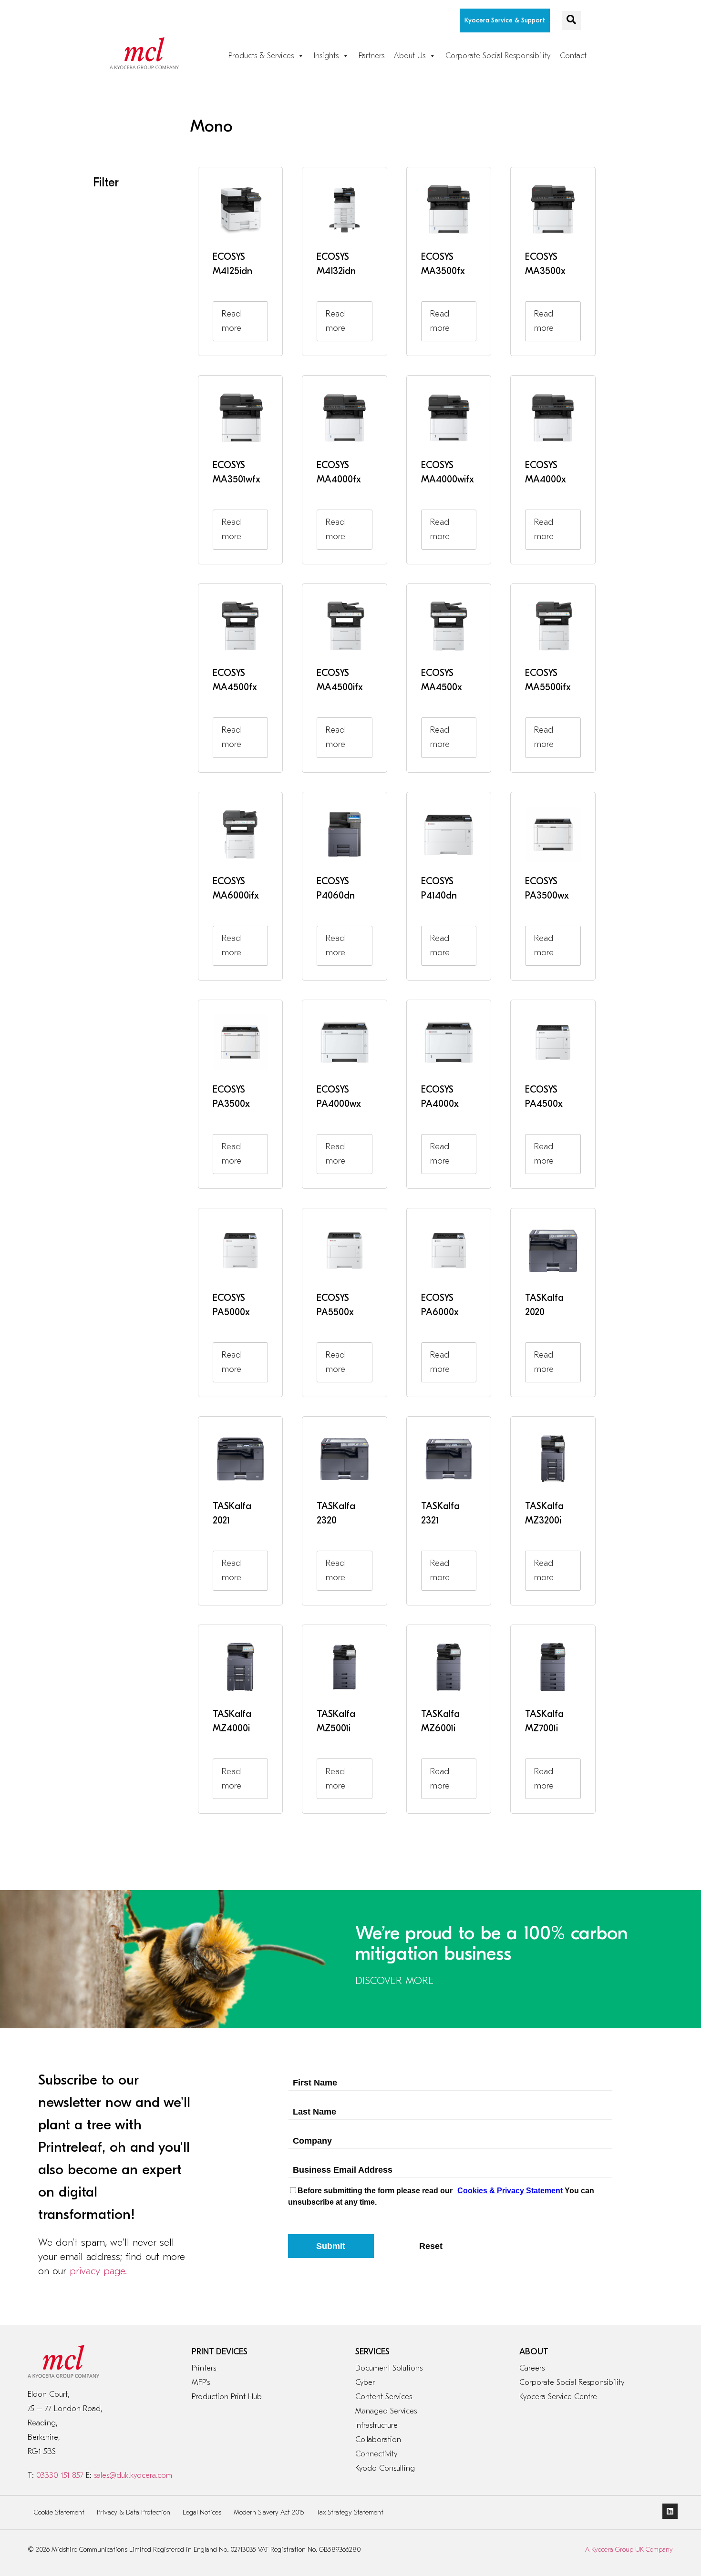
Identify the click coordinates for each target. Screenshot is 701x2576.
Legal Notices (202, 2512)
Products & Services (261, 56)
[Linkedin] (670, 2511)
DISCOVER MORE (394, 1981)
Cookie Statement (59, 2512)
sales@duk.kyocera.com (133, 2475)
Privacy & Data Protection (134, 2512)
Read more (232, 321)
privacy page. (98, 2271)
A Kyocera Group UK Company (629, 2550)
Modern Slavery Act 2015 (269, 2512)
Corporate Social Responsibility (498, 56)
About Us (410, 56)
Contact (573, 56)
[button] (571, 20)
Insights (326, 56)
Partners (371, 56)
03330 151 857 (60, 2475)
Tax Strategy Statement (350, 2512)
